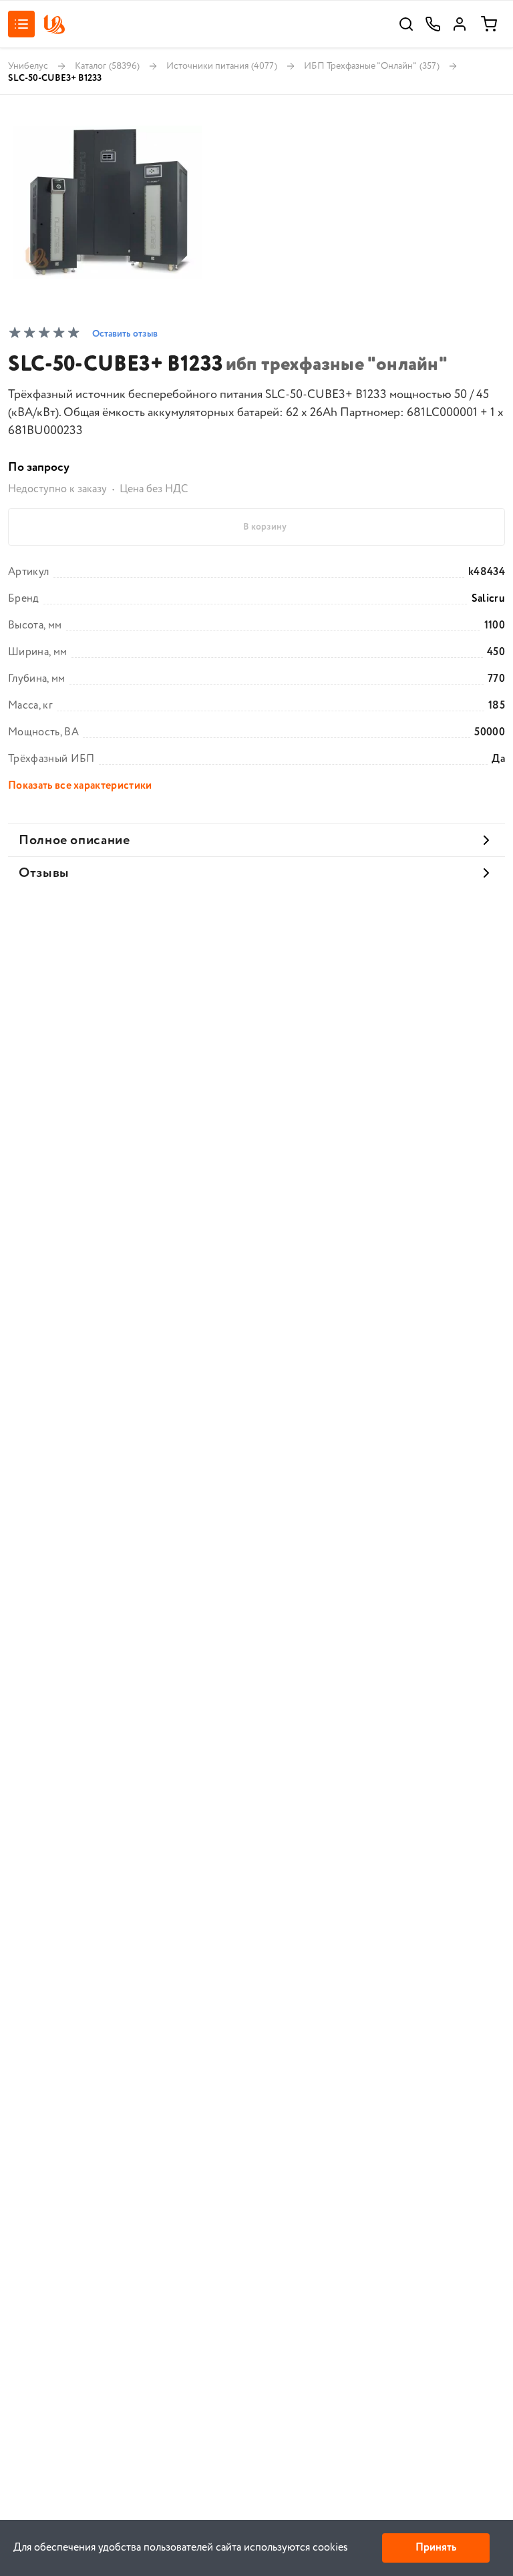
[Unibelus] (54, 24)
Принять (436, 2548)
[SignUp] (460, 24)
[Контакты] (433, 24)
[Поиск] (406, 24)
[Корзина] (489, 24)
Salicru (488, 599)
